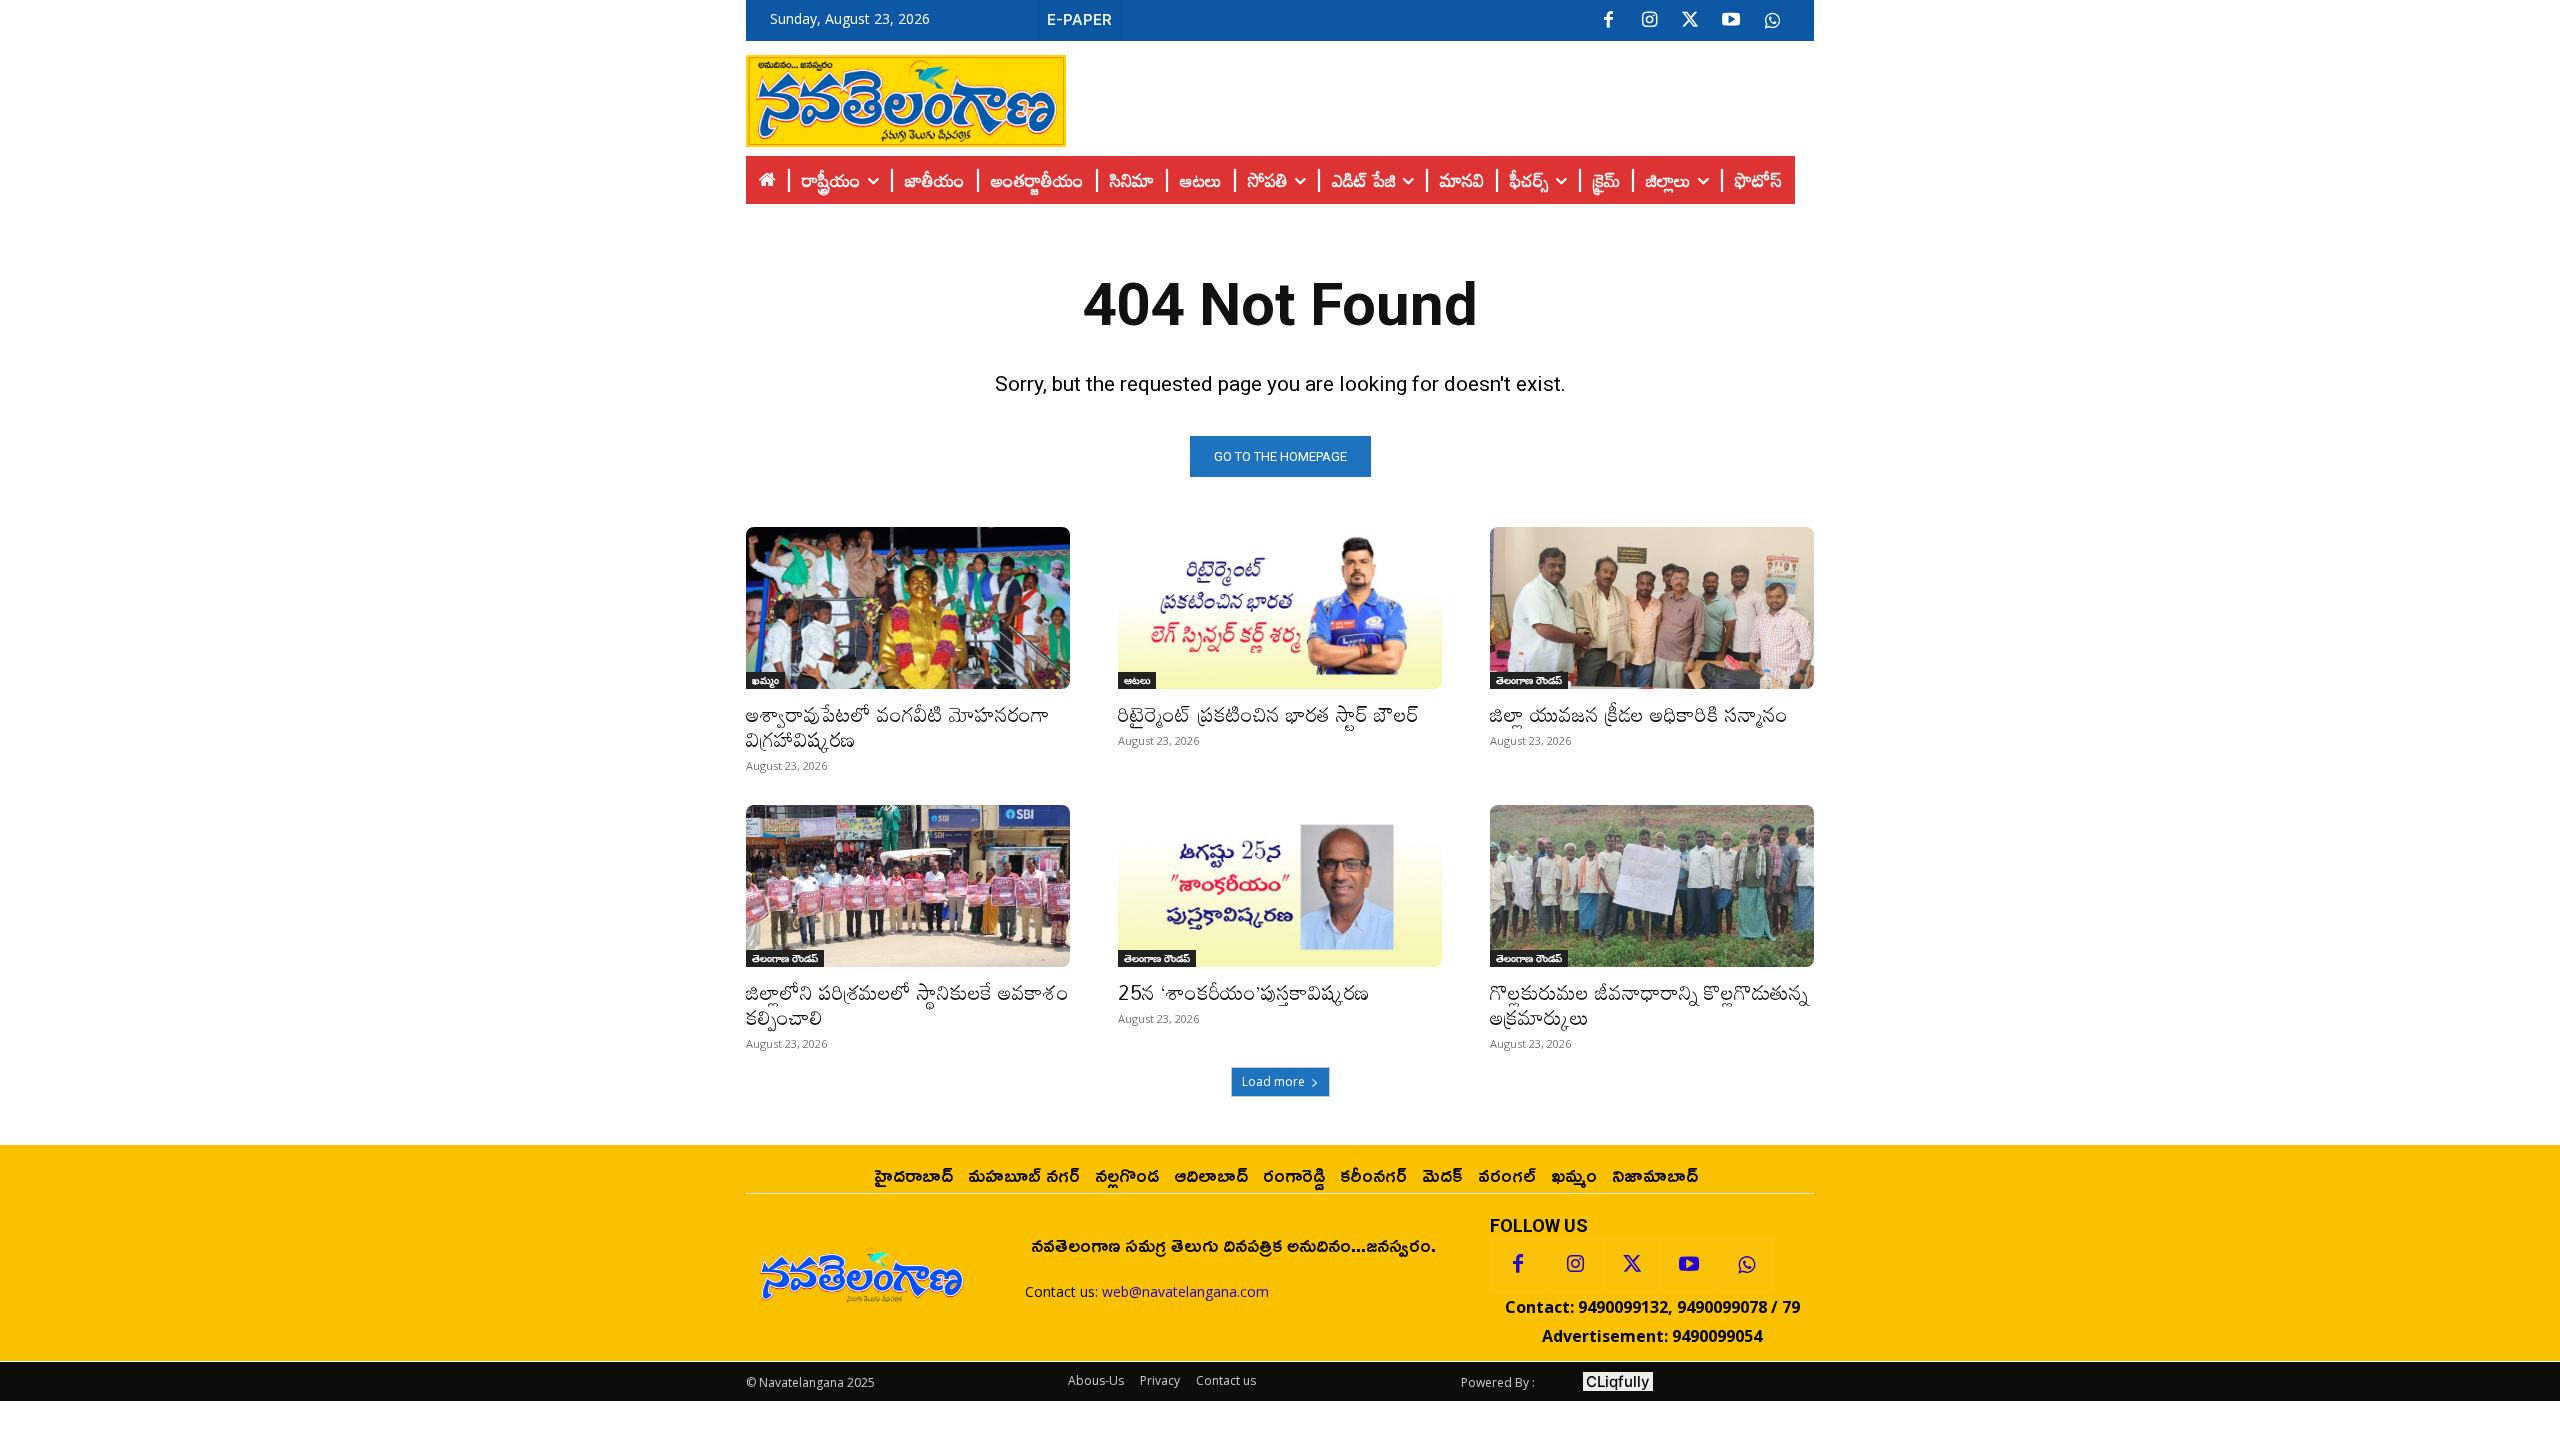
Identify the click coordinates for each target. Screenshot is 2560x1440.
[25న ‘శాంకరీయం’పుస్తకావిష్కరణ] (1280, 886)
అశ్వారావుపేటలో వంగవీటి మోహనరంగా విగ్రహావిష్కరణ (898, 726)
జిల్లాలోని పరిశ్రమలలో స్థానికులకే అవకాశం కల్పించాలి (907, 1004)
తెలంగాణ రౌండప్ (1529, 680)
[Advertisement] (1440, 96)
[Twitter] (1690, 21)
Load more (1273, 1081)
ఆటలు (1137, 680)
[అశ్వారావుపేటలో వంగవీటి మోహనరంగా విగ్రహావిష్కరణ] (908, 608)
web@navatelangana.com (1185, 1291)
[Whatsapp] (1746, 1265)
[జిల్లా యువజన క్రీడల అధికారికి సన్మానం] (1652, 608)
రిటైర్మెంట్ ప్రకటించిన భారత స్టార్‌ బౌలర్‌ (1268, 714)
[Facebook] (1608, 21)
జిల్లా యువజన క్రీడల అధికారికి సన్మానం (1639, 714)
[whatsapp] (1772, 21)
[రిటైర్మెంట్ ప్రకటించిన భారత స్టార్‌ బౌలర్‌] (1280, 608)
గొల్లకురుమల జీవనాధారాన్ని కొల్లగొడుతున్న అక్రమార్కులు (1649, 1004)
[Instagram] (1649, 21)
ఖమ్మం (765, 680)
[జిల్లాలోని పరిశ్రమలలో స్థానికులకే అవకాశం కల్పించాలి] (908, 886)
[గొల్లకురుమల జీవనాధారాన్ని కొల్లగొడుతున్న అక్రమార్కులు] (1652, 886)
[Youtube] (1731, 21)
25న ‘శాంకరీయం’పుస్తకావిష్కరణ (1243, 992)
